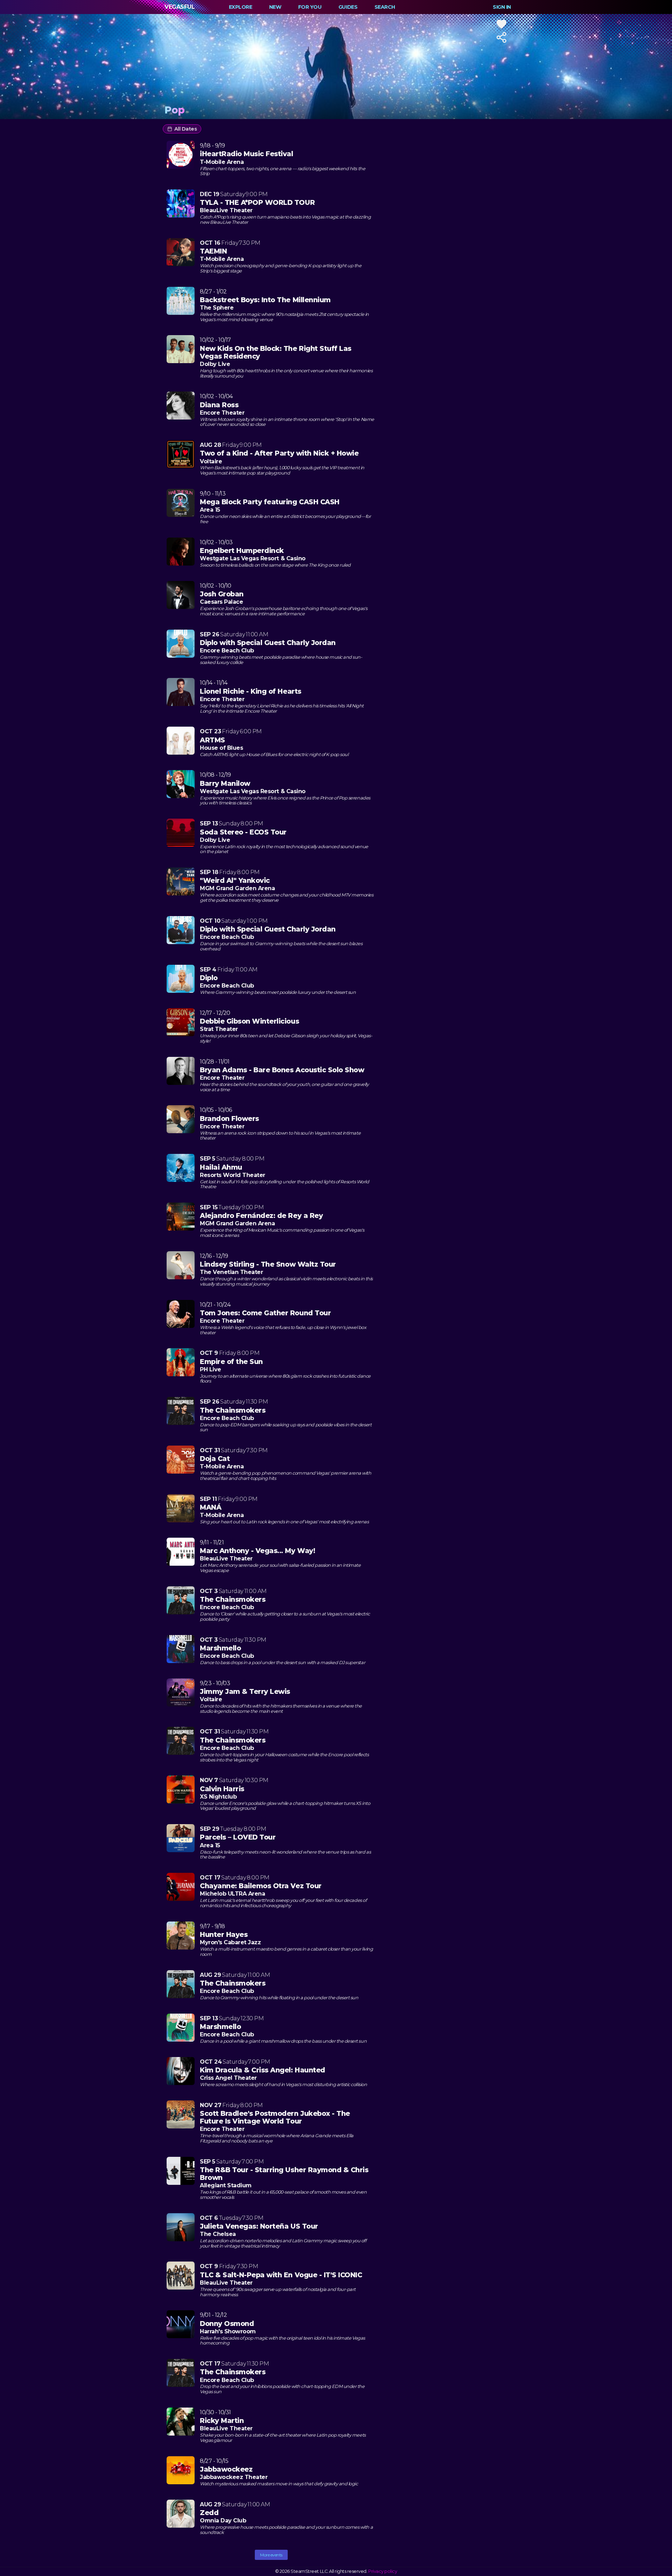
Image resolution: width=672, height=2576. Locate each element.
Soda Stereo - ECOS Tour (243, 832)
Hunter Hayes (224, 1934)
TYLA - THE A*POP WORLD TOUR (257, 202)
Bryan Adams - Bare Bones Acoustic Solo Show (282, 1070)
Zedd (209, 2513)
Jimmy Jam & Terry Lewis (245, 1691)
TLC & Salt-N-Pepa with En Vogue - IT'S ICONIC (281, 2275)
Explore (241, 7)
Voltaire (211, 461)
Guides (348, 7)
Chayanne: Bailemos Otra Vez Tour (261, 1886)
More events (271, 2555)
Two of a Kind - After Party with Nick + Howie (279, 453)
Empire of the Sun (231, 1362)
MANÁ (211, 1507)
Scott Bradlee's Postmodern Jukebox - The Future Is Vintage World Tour (275, 2117)
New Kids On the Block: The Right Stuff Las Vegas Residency (276, 352)
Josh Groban (222, 594)
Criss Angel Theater (228, 2078)
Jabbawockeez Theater (234, 2477)
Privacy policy (383, 2571)
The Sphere (217, 308)
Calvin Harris (222, 1789)
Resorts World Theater (233, 1175)
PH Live (211, 1369)
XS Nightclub (218, 1797)
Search (385, 7)
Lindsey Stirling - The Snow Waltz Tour (268, 1264)
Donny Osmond (227, 2324)
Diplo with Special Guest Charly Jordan (268, 643)
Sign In (502, 7)
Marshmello (220, 1648)
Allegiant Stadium (226, 2185)
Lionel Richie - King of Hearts (251, 691)
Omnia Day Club (223, 2520)
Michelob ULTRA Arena (232, 1894)
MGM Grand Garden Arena (237, 888)
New (275, 7)
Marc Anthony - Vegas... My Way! (257, 1551)
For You (310, 7)
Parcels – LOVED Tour (238, 1837)
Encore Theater (222, 413)
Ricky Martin (222, 2421)
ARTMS (212, 740)
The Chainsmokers (233, 1410)
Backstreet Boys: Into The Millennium (265, 300)
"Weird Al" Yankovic (235, 880)
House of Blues (221, 748)
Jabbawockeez (226, 2469)
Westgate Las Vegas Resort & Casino (253, 558)
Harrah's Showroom (228, 2331)
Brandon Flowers (229, 1119)
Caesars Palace (221, 602)
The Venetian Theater (231, 1272)
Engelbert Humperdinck (242, 550)
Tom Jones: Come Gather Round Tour (265, 1313)
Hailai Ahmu (221, 1167)
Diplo (209, 978)
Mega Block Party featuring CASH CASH (270, 502)
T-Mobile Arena (222, 162)
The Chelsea (218, 2234)
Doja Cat (215, 1459)
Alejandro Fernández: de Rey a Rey (261, 1216)
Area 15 (210, 510)
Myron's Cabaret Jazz (230, 1942)
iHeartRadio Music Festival (247, 154)
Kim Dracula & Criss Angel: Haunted (262, 2070)
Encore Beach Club (227, 650)
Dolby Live (215, 364)
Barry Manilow (225, 783)
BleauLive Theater (226, 210)
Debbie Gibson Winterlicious (249, 1021)
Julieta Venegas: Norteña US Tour (259, 2226)
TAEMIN (213, 251)
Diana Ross (219, 405)
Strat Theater (219, 1029)
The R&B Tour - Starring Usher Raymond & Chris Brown (284, 2174)
